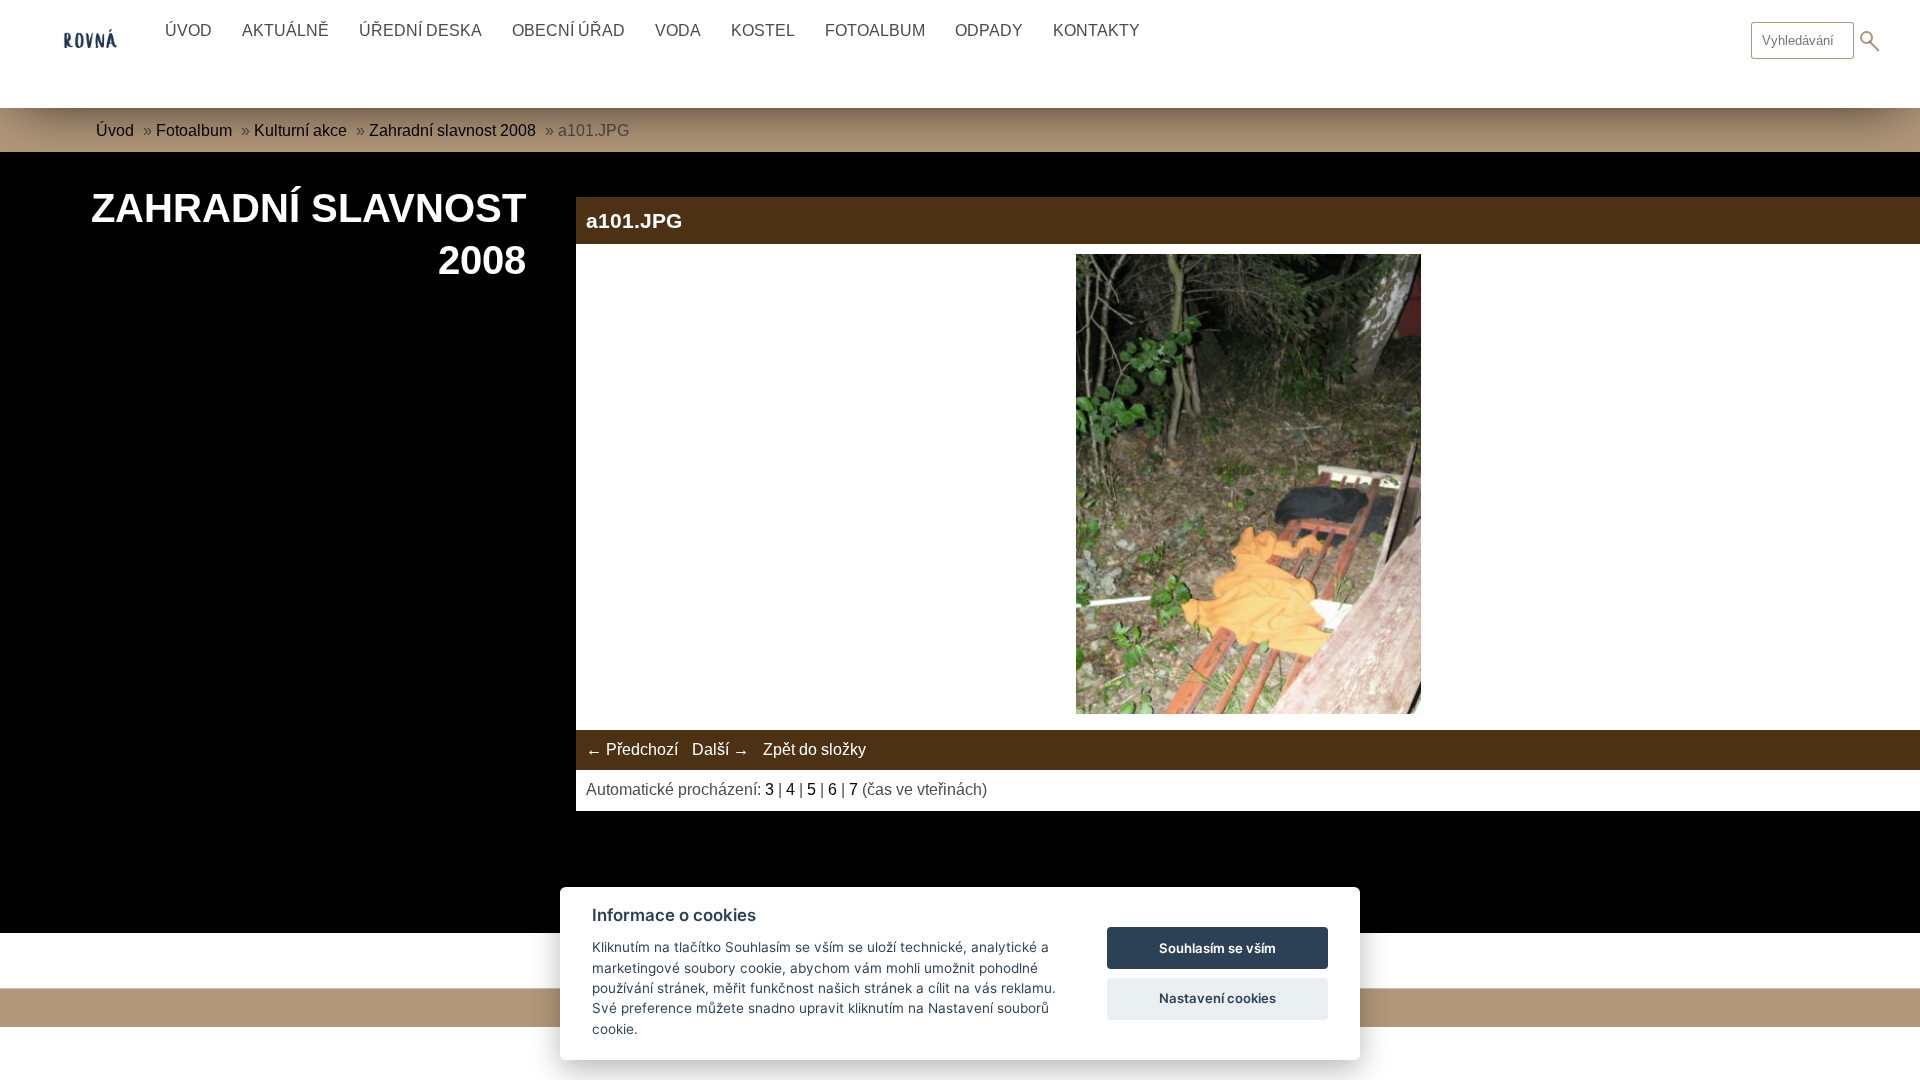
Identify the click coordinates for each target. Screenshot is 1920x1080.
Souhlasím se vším (1217, 948)
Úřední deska (420, 30)
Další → (720, 749)
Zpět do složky (814, 749)
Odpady (989, 30)
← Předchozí (632, 749)
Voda (678, 30)
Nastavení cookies (1217, 998)
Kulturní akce (300, 130)
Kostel (763, 30)
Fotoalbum (875, 30)
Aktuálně (285, 30)
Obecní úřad (568, 30)
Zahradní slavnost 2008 (452, 130)
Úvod (188, 30)
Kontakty (1096, 30)
